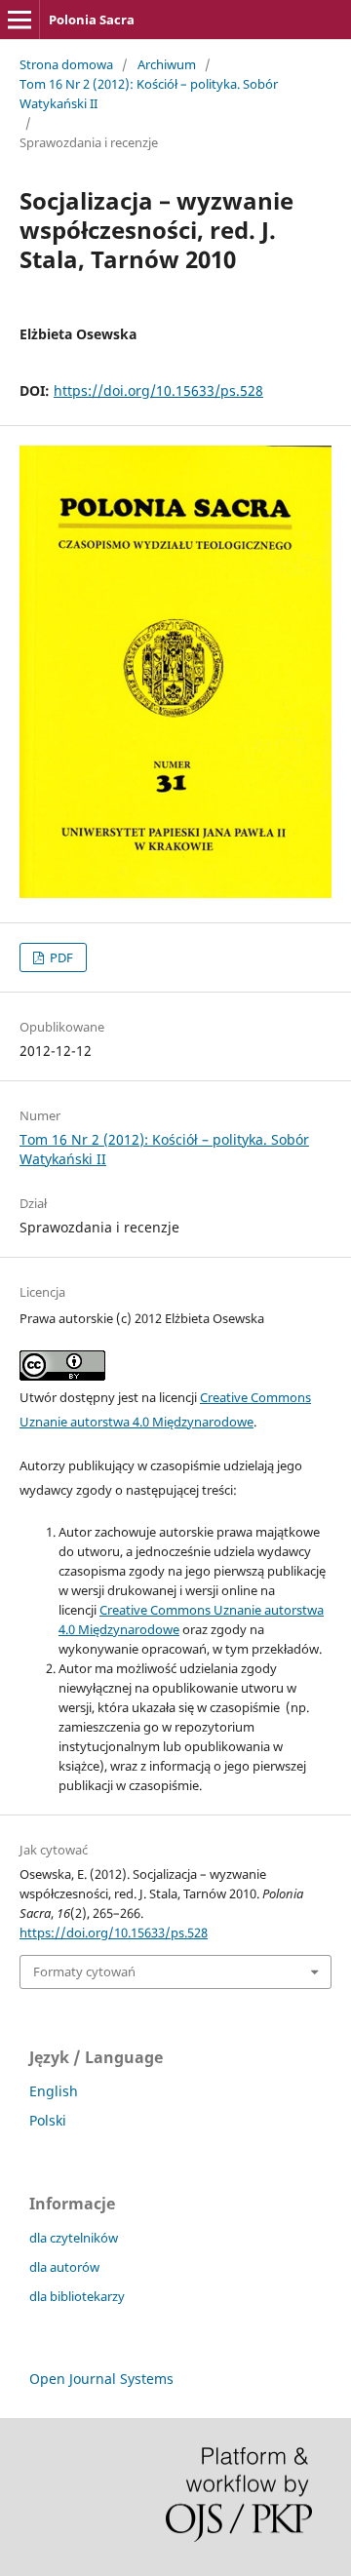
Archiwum (167, 64)
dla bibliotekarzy (77, 2296)
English (54, 2091)
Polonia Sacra (92, 20)
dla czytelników (74, 2238)
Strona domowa (66, 64)
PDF (60, 957)
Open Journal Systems (101, 2379)
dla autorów (64, 2267)
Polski (48, 2120)
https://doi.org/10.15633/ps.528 (158, 390)
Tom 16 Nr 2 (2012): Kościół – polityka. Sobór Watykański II (149, 94)
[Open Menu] (19, 20)
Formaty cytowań (84, 1971)
